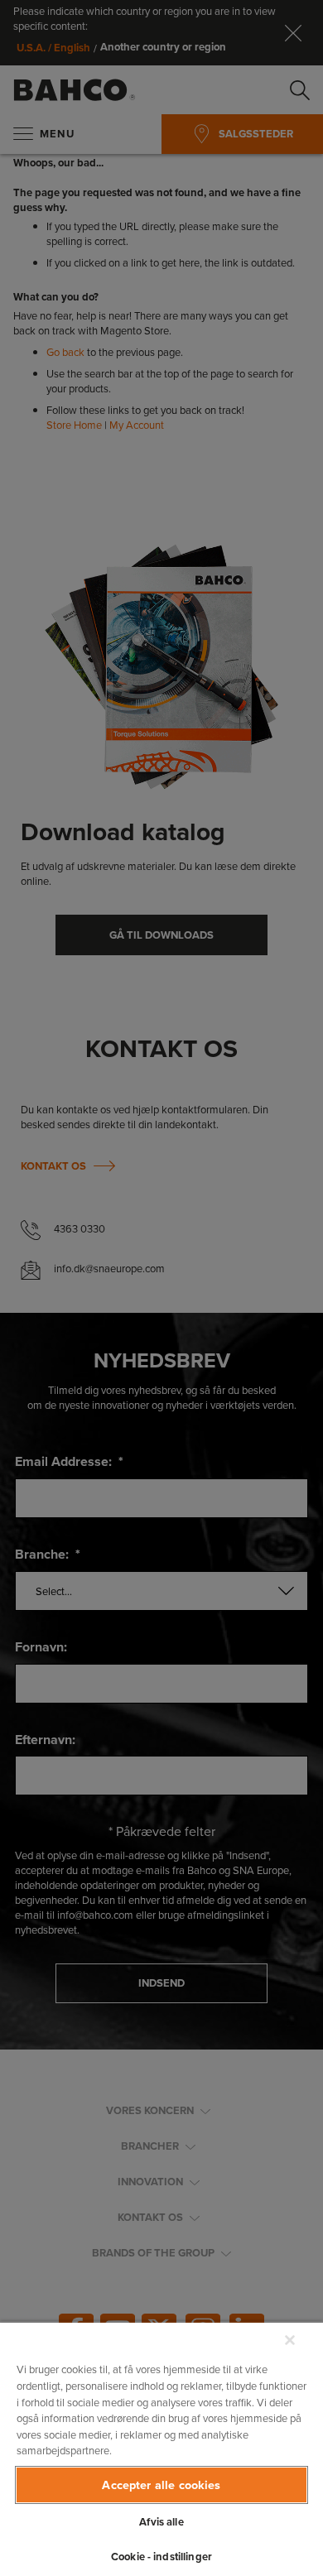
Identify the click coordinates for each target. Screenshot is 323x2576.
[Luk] (290, 2340)
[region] (161, 2449)
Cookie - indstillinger (161, 2557)
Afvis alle (161, 2522)
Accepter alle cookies (161, 2485)
